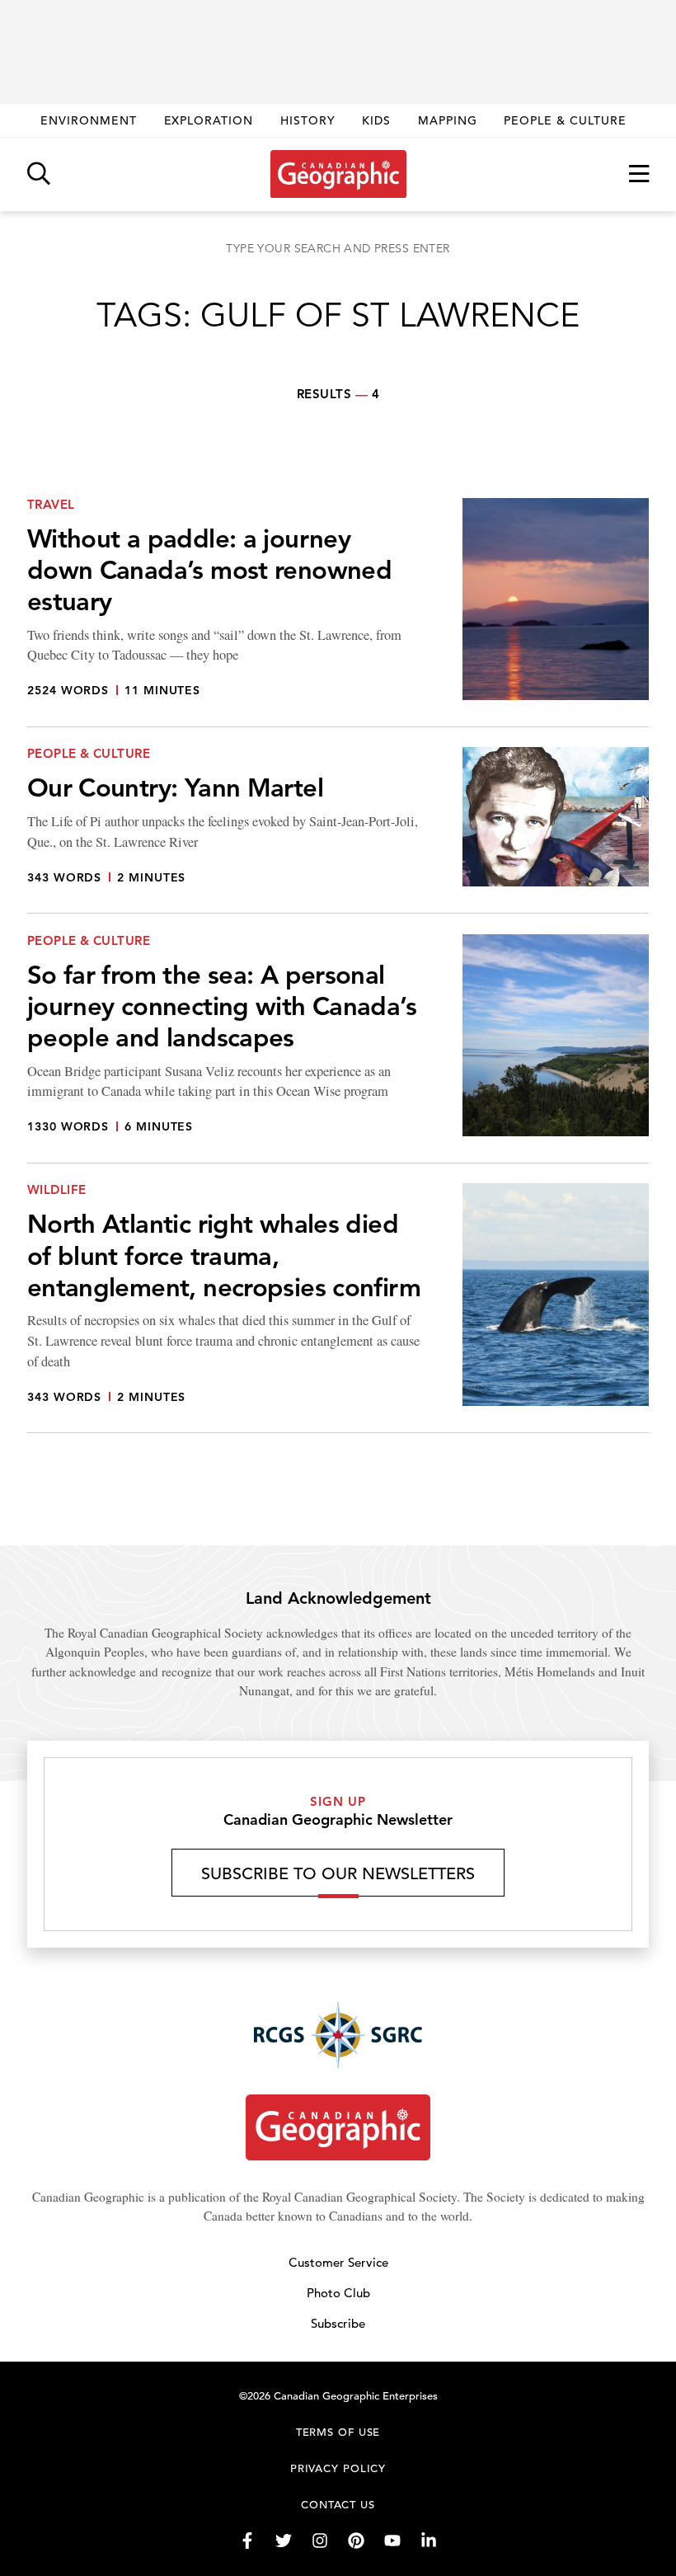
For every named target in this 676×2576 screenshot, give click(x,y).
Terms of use (338, 2432)
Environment (89, 120)
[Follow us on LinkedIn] (429, 2541)
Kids (376, 120)
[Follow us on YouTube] (392, 2541)
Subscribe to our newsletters (338, 1874)
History (308, 120)
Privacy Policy (338, 2468)
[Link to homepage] (338, 174)
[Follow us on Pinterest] (356, 2541)
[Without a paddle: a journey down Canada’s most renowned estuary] (338, 613)
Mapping (448, 120)
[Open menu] (639, 174)
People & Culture (565, 120)
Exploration (209, 120)
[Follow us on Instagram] (320, 2541)
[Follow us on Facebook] (247, 2541)
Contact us (338, 2505)
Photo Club (338, 2293)
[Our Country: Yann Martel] (338, 830)
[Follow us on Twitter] (284, 2541)
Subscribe (338, 2323)
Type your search (338, 248)
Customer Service (338, 2262)
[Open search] (39, 174)
